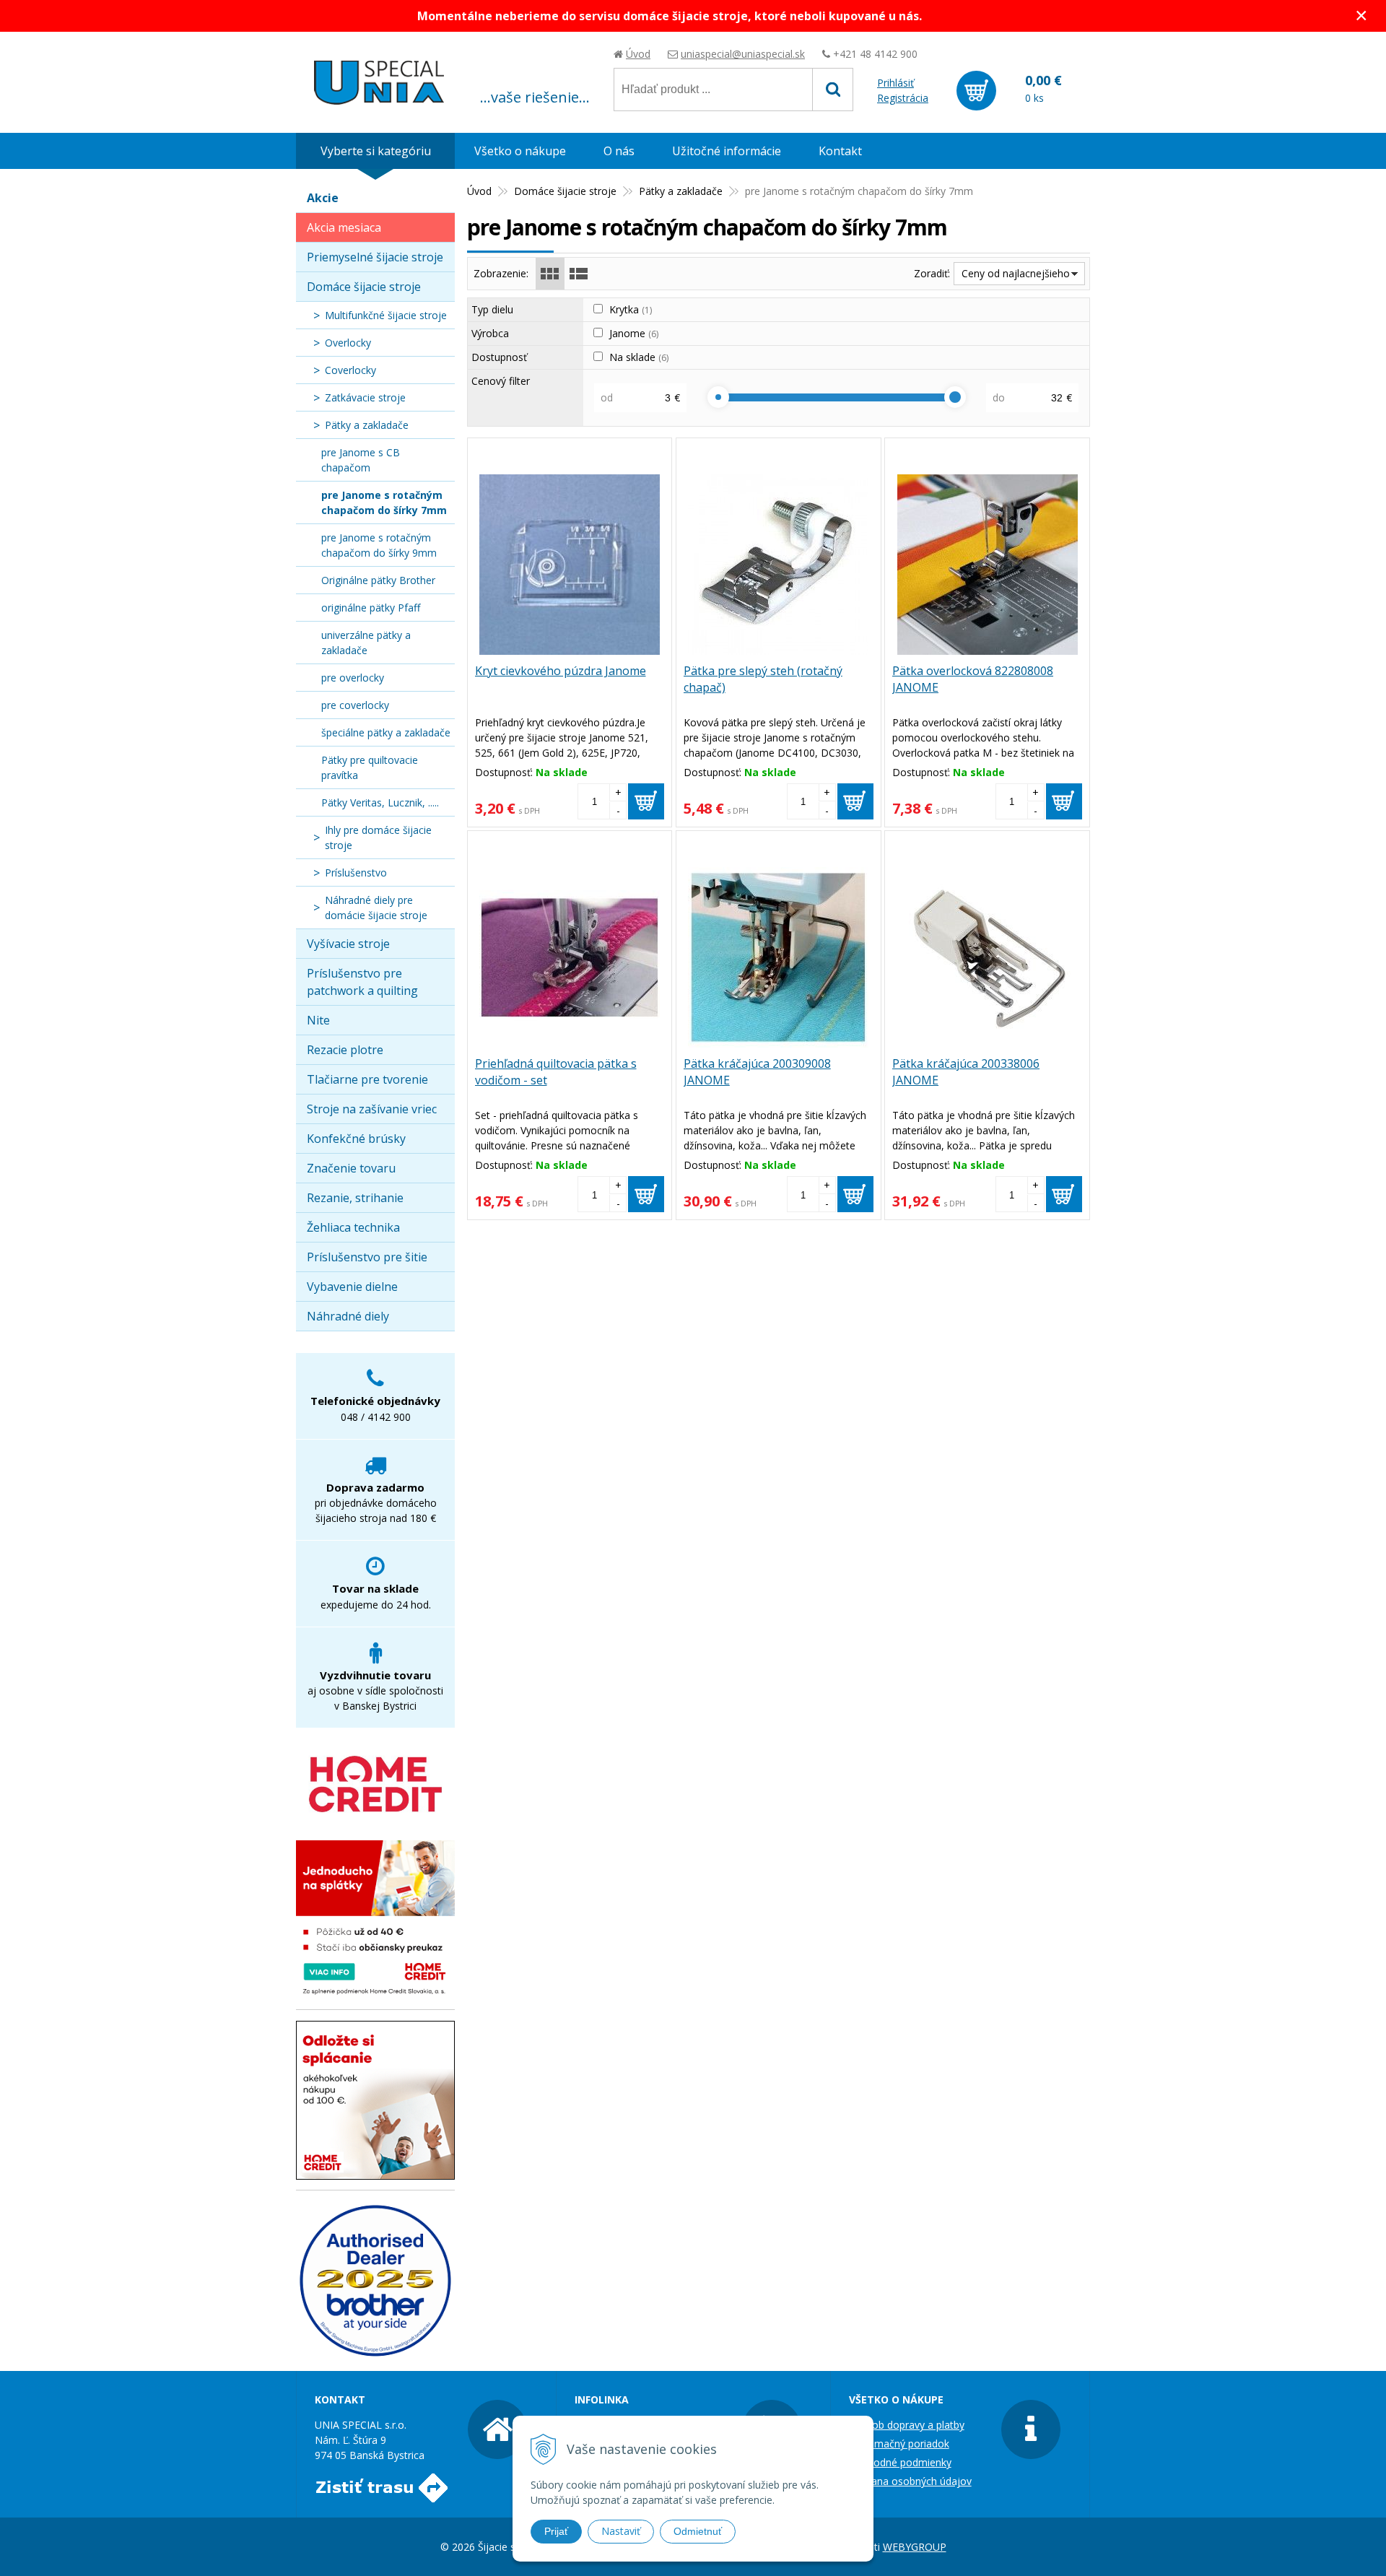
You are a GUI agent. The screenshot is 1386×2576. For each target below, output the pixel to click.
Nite (318, 1020)
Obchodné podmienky (900, 2462)
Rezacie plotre (345, 1050)
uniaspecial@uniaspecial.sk (743, 54)
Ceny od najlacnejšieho (1016, 273)
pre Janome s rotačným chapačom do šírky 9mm (379, 545)
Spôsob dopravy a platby (907, 2425)
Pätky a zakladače (681, 191)
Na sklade (639, 357)
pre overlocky (353, 678)
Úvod (638, 54)
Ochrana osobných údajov (910, 2481)
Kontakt (840, 151)
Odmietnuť (698, 2531)
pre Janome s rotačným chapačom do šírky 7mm (384, 502)
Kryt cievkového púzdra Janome (561, 671)
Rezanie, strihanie (355, 1198)
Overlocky (348, 343)
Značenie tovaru (351, 1168)
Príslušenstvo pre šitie (367, 1257)
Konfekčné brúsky (356, 1139)
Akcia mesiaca (344, 227)
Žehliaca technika (353, 1227)
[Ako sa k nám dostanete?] (382, 2495)
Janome (634, 333)
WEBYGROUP (915, 2547)
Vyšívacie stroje (348, 944)
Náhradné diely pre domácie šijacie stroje (376, 908)
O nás (619, 151)
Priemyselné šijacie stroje (375, 257)
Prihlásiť (895, 83)
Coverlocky (350, 370)
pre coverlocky (355, 705)
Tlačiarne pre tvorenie (367, 1079)
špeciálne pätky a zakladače (386, 732)
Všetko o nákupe (520, 151)
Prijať (556, 2531)
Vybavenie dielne (352, 1287)
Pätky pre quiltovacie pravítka (370, 767)
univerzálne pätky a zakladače (366, 643)
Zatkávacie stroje (365, 397)
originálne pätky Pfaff (371, 608)
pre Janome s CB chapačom (361, 460)
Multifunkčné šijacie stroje (386, 315)
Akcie (323, 198)
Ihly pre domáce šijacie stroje (378, 837)
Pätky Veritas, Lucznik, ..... (380, 802)
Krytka (631, 309)
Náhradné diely (348, 1316)
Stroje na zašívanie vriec (372, 1109)
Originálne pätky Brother (378, 580)
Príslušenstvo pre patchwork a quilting (362, 982)
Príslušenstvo (356, 873)
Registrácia (903, 98)
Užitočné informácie (727, 151)
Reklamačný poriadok (899, 2444)
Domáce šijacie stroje (565, 191)
